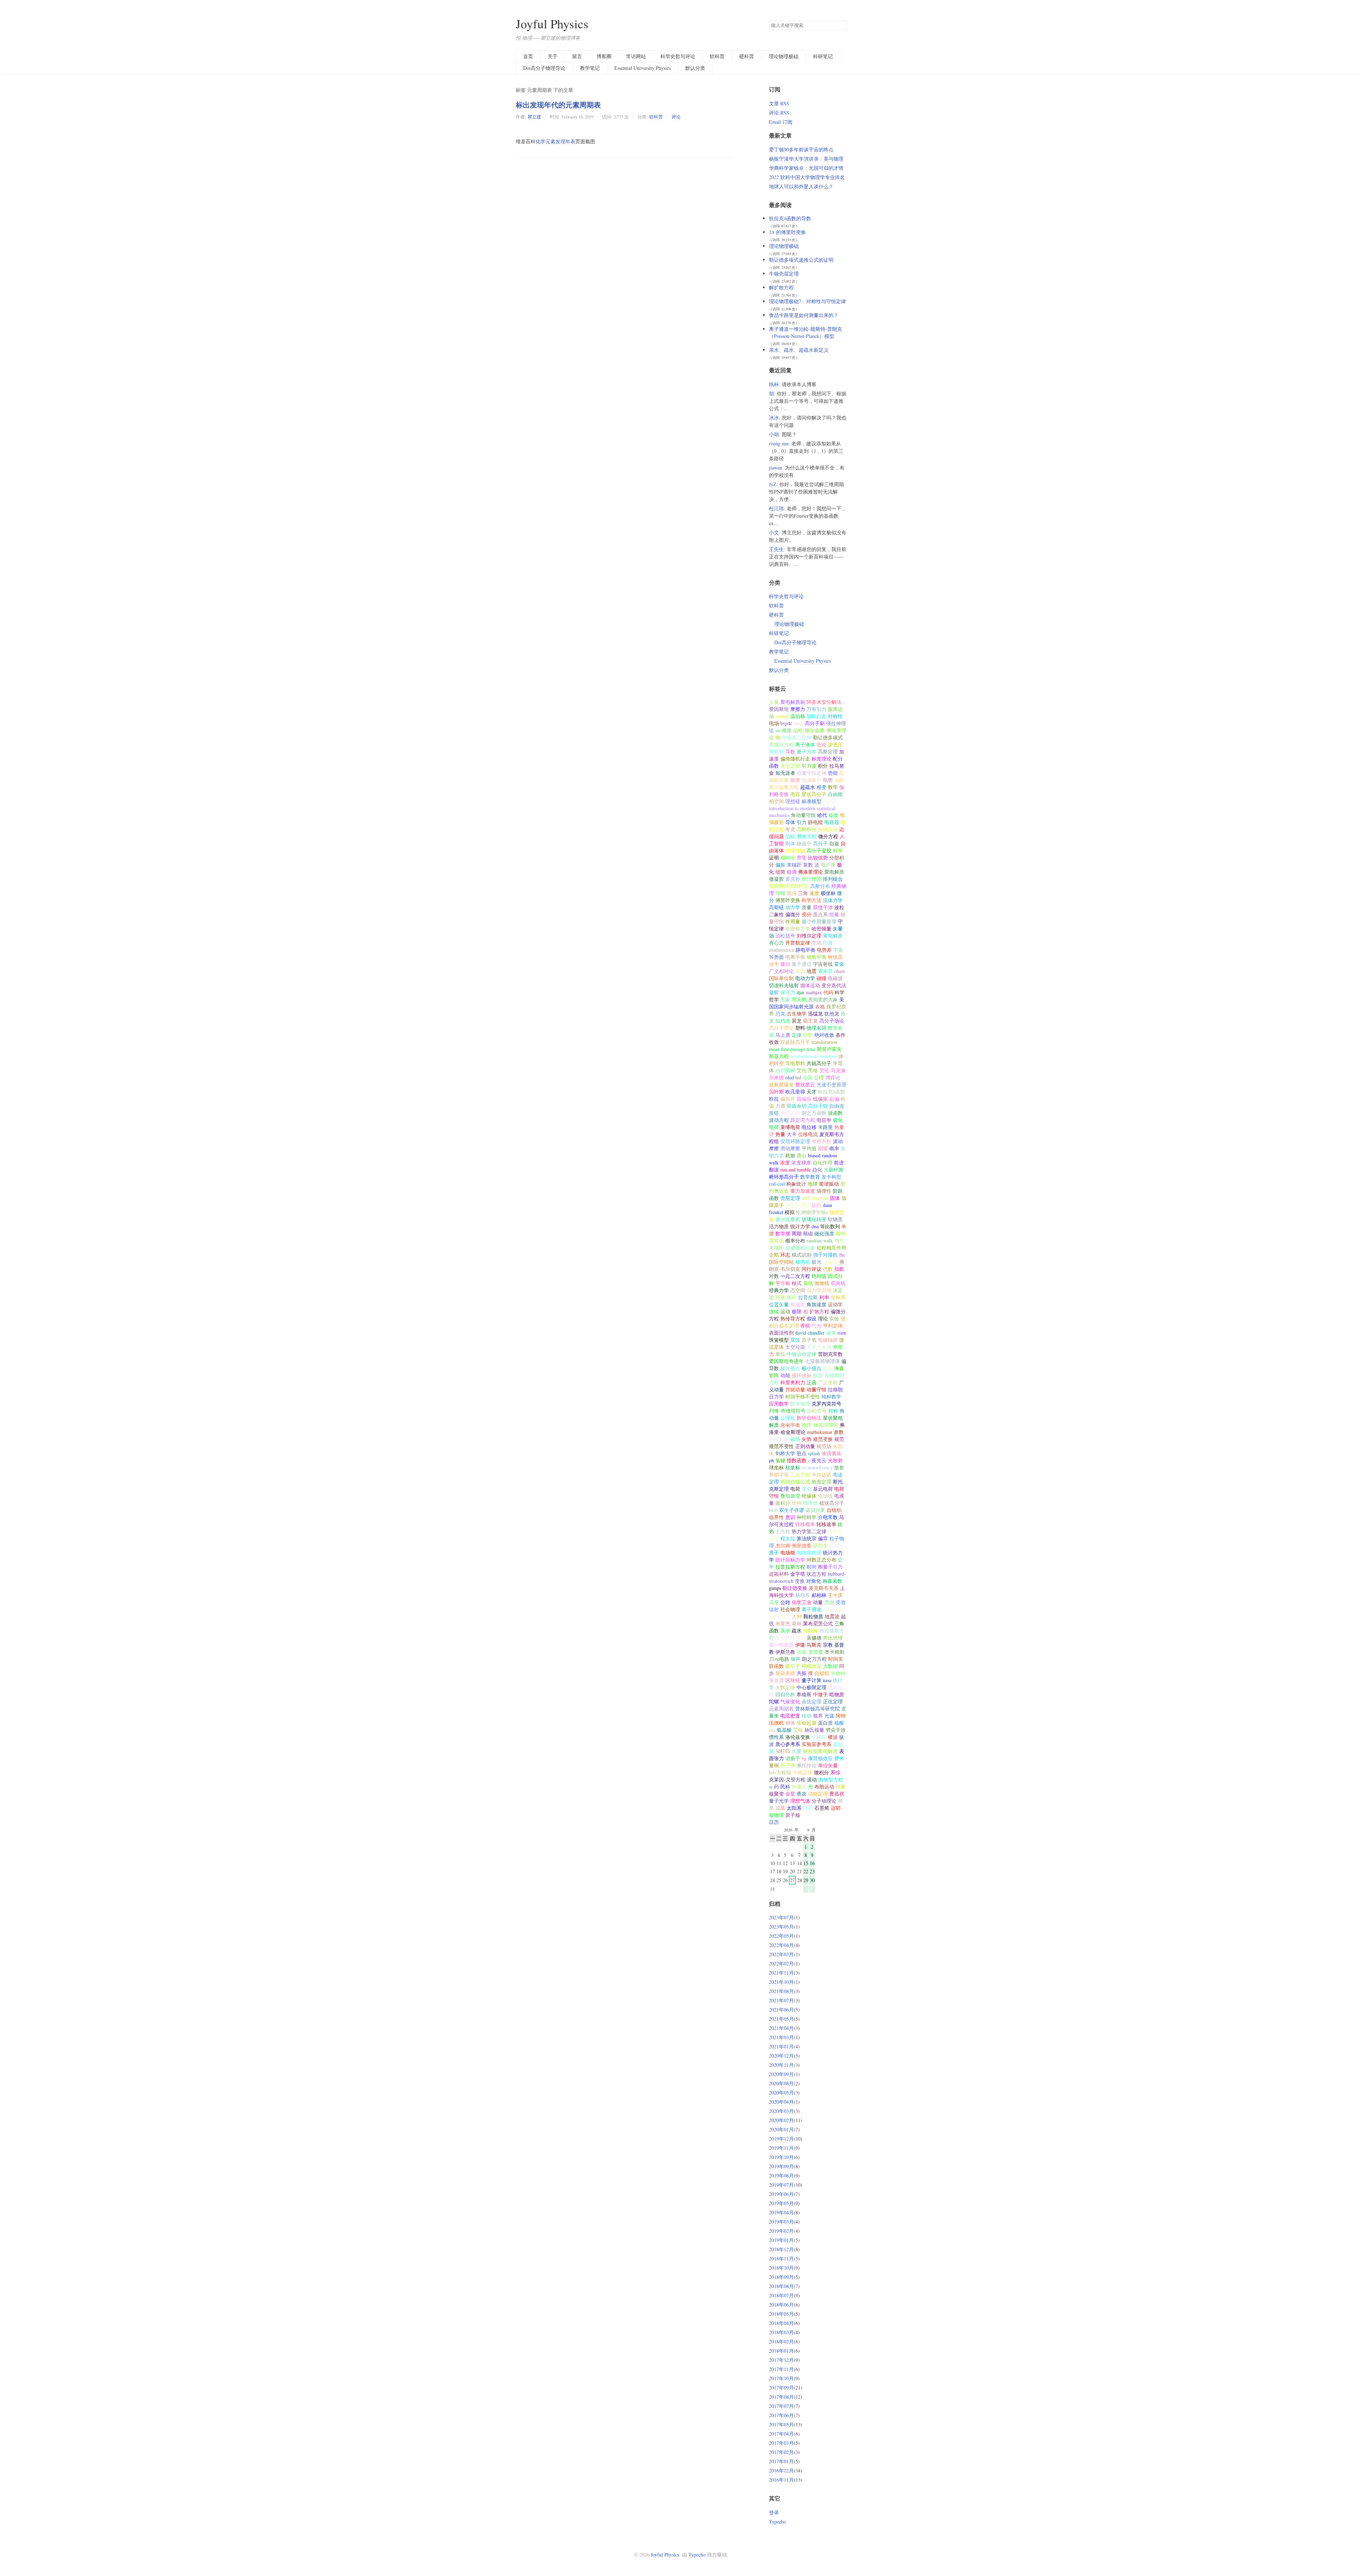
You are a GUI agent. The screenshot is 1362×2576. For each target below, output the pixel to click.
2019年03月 (781, 2222)
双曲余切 (797, 1106)
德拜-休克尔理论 (820, 1425)
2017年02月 (781, 2452)
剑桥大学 (785, 1453)
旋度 (834, 815)
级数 (808, 1035)
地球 (813, 1184)
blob (773, 1510)
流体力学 (833, 900)
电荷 (795, 1489)
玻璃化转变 (814, 1219)
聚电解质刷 (793, 702)
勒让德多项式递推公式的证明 (801, 260)
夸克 (790, 829)
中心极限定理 (812, 1687)
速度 (814, 893)
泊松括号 (785, 936)
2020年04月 (781, 2102)
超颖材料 (779, 1574)
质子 (774, 1553)
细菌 (780, 872)
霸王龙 (810, 1021)
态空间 (798, 1290)
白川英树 (785, 1070)
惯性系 (776, 1737)
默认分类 (695, 68)
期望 (823, 1148)
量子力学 (807, 752)
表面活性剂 (781, 1333)
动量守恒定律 (812, 773)
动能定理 (818, 1794)
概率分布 (795, 1240)
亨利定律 (833, 1326)
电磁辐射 (828, 1340)
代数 (828, 1269)
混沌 (792, 893)
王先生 (776, 549)
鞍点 (828, 1368)
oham (840, 971)
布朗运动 (824, 1787)
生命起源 (807, 1723)
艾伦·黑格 (807, 1070)
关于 (553, 56)
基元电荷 (823, 1489)
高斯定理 (828, 752)
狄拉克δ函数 (832, 1092)
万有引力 (816, 709)
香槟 (805, 1326)
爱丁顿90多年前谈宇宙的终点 (801, 149)
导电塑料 (795, 1063)
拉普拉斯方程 (790, 1567)
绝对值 (819, 1276)
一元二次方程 (795, 1276)
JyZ (773, 484)
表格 (820, 1006)
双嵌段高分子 (795, 1042)
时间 (812, 1567)
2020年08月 (781, 2083)
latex (799, 723)
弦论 (821, 744)
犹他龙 (832, 1014)
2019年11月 (781, 2148)
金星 (790, 1794)
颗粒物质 (813, 1616)
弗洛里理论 (810, 872)
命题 (808, 1077)
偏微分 (793, 914)
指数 (839, 1269)
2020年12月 (781, 2056)
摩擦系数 (821, 1141)
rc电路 (782, 1659)
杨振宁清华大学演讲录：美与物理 (806, 159)
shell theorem (815, 1198)
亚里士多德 (819, 1347)
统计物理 (812, 879)
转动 (807, 1716)
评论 (676, 117)
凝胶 (774, 992)
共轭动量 (795, 1389)
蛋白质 (825, 1723)
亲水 (785, 1631)
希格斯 (804, 1694)
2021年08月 (781, 1991)
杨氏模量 (814, 1730)
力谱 (780, 1106)
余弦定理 (812, 1701)
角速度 (798, 1304)
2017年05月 (781, 2424)
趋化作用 (823, 1162)
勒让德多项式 (828, 737)
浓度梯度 (801, 1162)
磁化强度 (824, 1233)
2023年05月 (781, 1927)
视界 (818, 1716)
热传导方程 (793, 1318)
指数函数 (797, 1460)
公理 (819, 1077)
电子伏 (810, 1503)
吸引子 (793, 1666)
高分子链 (818, 1106)
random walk (820, 1240)
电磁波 (835, 978)
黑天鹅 (799, 999)
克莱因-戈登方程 (787, 1779)
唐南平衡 (790, 1425)
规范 (839, 1439)
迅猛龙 (815, 1014)
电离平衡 (795, 957)
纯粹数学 (831, 1397)
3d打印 (783, 1751)
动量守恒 (816, 1389)
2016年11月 (781, 2480)
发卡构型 (831, 1177)
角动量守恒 (803, 815)
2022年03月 (781, 1954)
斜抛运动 (828, 829)
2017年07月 (781, 2406)
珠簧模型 (779, 1340)
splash (814, 1453)
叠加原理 (790, 1496)
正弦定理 (833, 1701)
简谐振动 (829, 1184)
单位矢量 (828, 1765)
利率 (824, 1297)
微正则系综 (798, 1205)
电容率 (824, 1120)
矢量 (774, 702)
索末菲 (825, 971)
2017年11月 (781, 2369)
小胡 (774, 434)
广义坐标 (828, 1382)
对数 (774, 1276)
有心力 (776, 943)
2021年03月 (781, 2037)
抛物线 (822, 1283)
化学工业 (802, 1602)
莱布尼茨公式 (818, 1623)
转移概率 (805, 1524)
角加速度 (816, 1304)
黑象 (785, 999)
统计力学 (800, 1226)
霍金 (839, 964)
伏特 (797, 1503)
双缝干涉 (823, 907)
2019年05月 (781, 2203)
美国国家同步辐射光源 (807, 1003)
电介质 (828, 865)
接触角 (810, 1631)
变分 (807, 914)
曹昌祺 (837, 1794)
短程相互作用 (831, 1248)
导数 (790, 752)
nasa (827, 1680)
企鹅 (774, 1255)
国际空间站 (781, 1262)
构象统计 (796, 1184)
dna (815, 1226)
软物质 (835, 1219)
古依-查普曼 (810, 1652)
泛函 (812, 1382)
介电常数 (828, 1517)
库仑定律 (790, 766)
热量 (780, 1134)
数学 (833, 787)
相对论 (788, 858)
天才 (812, 1092)
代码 (828, 992)
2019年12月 (781, 2139)
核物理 (776, 1815)
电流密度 (790, 1716)
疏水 (797, 1631)
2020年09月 (781, 2074)
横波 (833, 1737)
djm (801, 992)
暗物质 (837, 1694)
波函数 (835, 1113)
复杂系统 (785, 1673)
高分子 (820, 843)
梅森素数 (832, 1581)
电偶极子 (812, 780)
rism (842, 1333)
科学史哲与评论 (678, 56)
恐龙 (780, 1014)
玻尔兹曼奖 (788, 1219)
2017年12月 (781, 2360)
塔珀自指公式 (795, 1482)
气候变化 (790, 1701)
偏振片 (788, 1099)
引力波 (809, 766)
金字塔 (798, 1574)
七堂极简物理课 (823, 1361)
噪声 (796, 1659)
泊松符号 (817, 1411)
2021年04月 (781, 2028)
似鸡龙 (783, 1021)
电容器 (832, 822)
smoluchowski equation (814, 1056)
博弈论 (833, 1077)
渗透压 (835, 744)
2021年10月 (781, 1982)
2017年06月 (781, 2415)
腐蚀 (795, 1340)
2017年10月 (781, 2378)
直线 (808, 1283)
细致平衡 (816, 957)
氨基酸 (784, 1730)
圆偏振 (804, 1099)
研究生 (820, 1545)
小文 (774, 532)
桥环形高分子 (784, 1177)
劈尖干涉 (836, 1730)
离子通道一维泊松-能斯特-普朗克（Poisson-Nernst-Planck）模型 (805, 332)
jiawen (776, 468)
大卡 (792, 1134)
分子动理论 (824, 1801)
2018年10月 (781, 2268)
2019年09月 (781, 2166)
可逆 (780, 1297)
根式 (797, 1283)
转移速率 (826, 1524)
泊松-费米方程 (801, 836)
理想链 (793, 801)
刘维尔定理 (809, 936)
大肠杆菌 (834, 1170)
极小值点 (812, 1368)
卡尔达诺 (821, 1475)
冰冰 (774, 418)
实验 (834, 1318)
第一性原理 (781, 1645)
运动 (785, 1311)
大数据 (830, 1666)
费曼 (802, 858)
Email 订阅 (781, 122)
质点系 (820, 914)
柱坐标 (793, 1467)
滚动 (812, 1779)
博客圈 (604, 56)
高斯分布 (820, 886)
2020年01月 (781, 2129)
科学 (838, 850)
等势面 (776, 957)
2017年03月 (781, 2443)
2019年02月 (781, 2231)
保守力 (788, 992)
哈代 (822, 815)
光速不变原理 (831, 1084)
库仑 (807, 1489)
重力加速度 (803, 1191)
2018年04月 (781, 2323)
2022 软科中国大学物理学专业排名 (807, 177)
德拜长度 (779, 1439)
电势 (828, 780)
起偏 (834, 1099)
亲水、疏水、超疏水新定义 (799, 350)
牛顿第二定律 (797, 737)
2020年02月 (781, 2120)
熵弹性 (824, 1191)
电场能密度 (809, 1553)
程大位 (788, 1538)
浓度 (785, 1162)
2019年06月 (781, 2194)
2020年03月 (781, 2111)
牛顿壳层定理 (784, 274)
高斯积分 (807, 829)
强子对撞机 (825, 1255)
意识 (790, 1517)
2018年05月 (781, 2314)
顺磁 (808, 1233)
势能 (833, 773)
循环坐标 (802, 1375)
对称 (833, 1411)
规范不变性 (781, 1446)
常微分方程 (781, 744)
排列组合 (833, 879)
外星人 (799, 1787)
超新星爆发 (781, 1084)
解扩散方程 (781, 287)
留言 (577, 56)
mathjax (814, 992)
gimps (775, 1588)
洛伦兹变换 (798, 1737)
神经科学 (807, 1517)
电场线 (825, 1496)
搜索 (841, 26)
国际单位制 (781, 978)
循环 (792, 1297)
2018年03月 (781, 2332)
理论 (823, 1318)
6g (804, 1758)
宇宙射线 (823, 964)
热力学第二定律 (809, 1531)
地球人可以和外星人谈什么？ (801, 186)
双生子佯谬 (792, 1510)
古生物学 (797, 1014)
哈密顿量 (821, 928)
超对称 (837, 1545)
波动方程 (779, 1120)
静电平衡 (805, 950)
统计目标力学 (790, 1560)
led (798, 1077)
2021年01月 (781, 2046)
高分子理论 (781, 1028)
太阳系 (794, 1808)
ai (771, 1787)
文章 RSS (779, 103)
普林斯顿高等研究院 (818, 1709)
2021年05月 (781, 2019)
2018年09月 (781, 2277)
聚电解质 (833, 936)
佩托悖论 (807, 1765)
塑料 (800, 1028)
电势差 (824, 950)
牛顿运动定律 (802, 1354)
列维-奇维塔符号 (787, 1411)
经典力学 (779, 1290)
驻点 (802, 1453)
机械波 (819, 1737)
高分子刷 (815, 723)
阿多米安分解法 (824, 702)
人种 (797, 1616)
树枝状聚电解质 (820, 1751)
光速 (829, 1716)
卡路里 (825, 1127)
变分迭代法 (834, 985)
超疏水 (808, 787)
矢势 (807, 1439)
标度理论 (821, 759)
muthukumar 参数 (825, 1432)
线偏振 (820, 1099)
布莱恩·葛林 (788, 1623)
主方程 (783, 1531)
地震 (812, 971)
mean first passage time (792, 1049)
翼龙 (797, 1021)
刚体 (790, 843)
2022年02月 (781, 1963)
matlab (782, 716)
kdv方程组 (780, 1772)
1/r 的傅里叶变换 (787, 232)
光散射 (835, 1460)
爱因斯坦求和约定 (789, 886)
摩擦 (838, 1347)
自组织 (822, 1673)
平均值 (809, 1148)
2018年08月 (781, 2286)
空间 (816, 943)
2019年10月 (781, 2157)
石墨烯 (822, 1808)
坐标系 (838, 1297)
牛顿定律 (803, 1772)
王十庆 (835, 1595)
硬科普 (747, 56)
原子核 (793, 1815)
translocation (824, 1042)
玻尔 (785, 964)
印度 (828, 943)
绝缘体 (809, 1496)
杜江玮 (776, 508)
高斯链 (776, 907)
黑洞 (829, 1602)
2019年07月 (781, 2185)
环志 (785, 1255)
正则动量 (805, 1446)
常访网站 (636, 56)
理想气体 (800, 1801)
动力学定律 (819, 1290)
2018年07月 (781, 2295)
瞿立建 (534, 117)
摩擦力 (798, 709)
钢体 (790, 1723)
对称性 (835, 716)
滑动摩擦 (790, 1148)
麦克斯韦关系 (824, 1588)
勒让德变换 (795, 1588)
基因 (800, 971)
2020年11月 (781, 2065)
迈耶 (836, 1808)
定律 (797, 1035)
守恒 (780, 893)
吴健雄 (814, 1638)
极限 (797, 1311)
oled (790, 1077)
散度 (795, 780)
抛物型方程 (831, 1779)
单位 (780, 1354)
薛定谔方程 (803, 1120)
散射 (839, 1467)
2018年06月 (781, 2305)
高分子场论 (832, 1021)
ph (771, 1460)
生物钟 (838, 1673)
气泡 (816, 1326)
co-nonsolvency (817, 1467)
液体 (831, 1333)
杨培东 (803, 1595)
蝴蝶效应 (812, 1666)
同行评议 (812, 1269)
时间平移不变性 (803, 1397)
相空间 (776, 801)
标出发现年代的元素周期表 (558, 105)
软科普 (717, 56)
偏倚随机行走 (795, 759)
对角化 (814, 1581)
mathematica (782, 950)
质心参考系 (788, 1744)
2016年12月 (781, 2471)
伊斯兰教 (785, 1652)
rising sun (779, 443)
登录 (774, 2512)
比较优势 (818, 858)
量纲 (774, 1765)
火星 (797, 1751)
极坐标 (828, 893)
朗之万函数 (814, 1113)
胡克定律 (790, 1113)
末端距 (794, 865)
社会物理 (790, 1609)
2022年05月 (781, 1936)
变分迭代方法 (790, 1638)
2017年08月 (781, 2397)
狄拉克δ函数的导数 (790, 218)
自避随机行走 (800, 1248)
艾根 (798, 1730)
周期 (797, 1233)
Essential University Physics (643, 68)
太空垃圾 (795, 1347)
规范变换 (823, 1439)
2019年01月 (781, 2240)
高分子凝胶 (819, 850)
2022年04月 (781, 1945)
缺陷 (816, 1205)
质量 (807, 907)
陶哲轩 (776, 752)
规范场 (824, 1446)
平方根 (783, 1283)
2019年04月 (781, 2212)
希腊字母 (779, 1475)
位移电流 (808, 1134)
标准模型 (812, 801)
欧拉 (774, 1099)
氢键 (780, 1460)
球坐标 (776, 1467)
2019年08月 (781, 2176)
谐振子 (793, 1758)
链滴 (792, 872)
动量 (818, 1602)
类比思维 (833, 1638)
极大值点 (790, 1368)
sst (778, 730)
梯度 (787, 730)
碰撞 (821, 978)
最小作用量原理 (819, 921)
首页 (528, 56)
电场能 (788, 1553)
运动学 (835, 1304)
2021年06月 (781, 2010)
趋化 (817, 1170)
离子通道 (812, 1609)
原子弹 (788, 1765)
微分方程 (828, 836)
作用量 (793, 921)
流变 (774, 1602)
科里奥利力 (793, 1382)
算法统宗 (807, 1538)
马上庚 (783, 1035)
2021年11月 (781, 1973)
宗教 (828, 1645)
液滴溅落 (831, 1453)
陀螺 (774, 1701)
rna (772, 1730)
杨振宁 (804, 843)
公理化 (788, 1418)
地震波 (832, 1616)
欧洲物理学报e (812, 1212)
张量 (841, 1787)
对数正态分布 (821, 1560)
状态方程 (816, 1574)
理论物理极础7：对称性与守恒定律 (807, 301)
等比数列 (830, 1226)
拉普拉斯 (808, 1297)
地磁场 (830, 1262)
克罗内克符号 (826, 1404)
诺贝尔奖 (815, 1510)
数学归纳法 (809, 1418)
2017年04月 (781, 2434)
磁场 (795, 1439)
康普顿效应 (820, 1758)
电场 (774, 723)
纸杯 (774, 384)
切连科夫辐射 (784, 985)
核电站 (803, 1262)
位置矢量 (779, 1304)
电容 (795, 794)
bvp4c (786, 723)
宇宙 (838, 950)
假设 (812, 1318)
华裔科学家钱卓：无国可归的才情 (806, 168)
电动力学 (805, 978)
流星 (780, 1808)
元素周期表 (781, 1709)
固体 (835, 1198)
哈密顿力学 (798, 928)
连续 (774, 1311)
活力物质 (779, 1226)
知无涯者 (785, 773)
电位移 (809, 1127)
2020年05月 (781, 2093)
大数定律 (785, 1687)
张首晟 (776, 1680)
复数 (808, 865)
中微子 (820, 1694)
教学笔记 (590, 68)
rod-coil (777, 1184)
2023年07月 (781, 1917)
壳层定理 (790, 1198)
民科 (785, 1787)
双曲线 (838, 1283)
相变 (821, 787)
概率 (834, 1148)
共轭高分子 (819, 1063)
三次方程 (800, 1475)
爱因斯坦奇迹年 (786, 1361)
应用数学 (779, 1404)
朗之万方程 (814, 1659)
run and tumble (796, 1170)
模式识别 (802, 1255)
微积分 (821, 1772)
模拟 (790, 1212)
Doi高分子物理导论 (544, 68)
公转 (785, 1602)
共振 (802, 1673)
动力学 (793, 907)
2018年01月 (781, 2351)
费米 (839, 1758)
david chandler (810, 1333)
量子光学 (779, 1801)
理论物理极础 (784, 56)
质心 (802, 1155)
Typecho (777, 2522)
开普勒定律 (798, 943)
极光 (816, 1262)
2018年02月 (781, 2341)
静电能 (815, 822)
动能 (785, 1375)
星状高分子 (814, 794)
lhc (842, 1255)
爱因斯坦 (779, 709)
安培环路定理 (795, 1141)
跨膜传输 (795, 850)
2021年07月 (781, 2000)
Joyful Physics (552, 24)
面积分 (783, 1503)
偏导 (823, 1538)
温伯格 (798, 716)
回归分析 (785, 1694)
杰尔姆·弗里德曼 (793, 1545)
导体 (790, 822)
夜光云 (819, 1460)
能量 (834, 914)
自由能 (835, 794)
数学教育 (810, 1177)
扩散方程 (819, 1311)
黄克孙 (793, 879)
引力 (802, 822)
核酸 (839, 1723)
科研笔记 (823, 56)
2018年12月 (781, 2249)
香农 (802, 1794)
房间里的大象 (823, 999)
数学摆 (783, 1233)
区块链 (793, 1680)
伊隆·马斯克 (808, 1645)
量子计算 (812, 1680)
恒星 (808, 1808)
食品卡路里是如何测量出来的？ (804, 315)
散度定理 (821, 1482)
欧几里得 (795, 1092)
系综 (835, 1772)
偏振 (780, 865)
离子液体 (805, 744)
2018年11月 (781, 2258)
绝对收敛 (824, 1035)
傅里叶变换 (788, 900)
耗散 (790, 1155)
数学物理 (800, 1404)
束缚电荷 (790, 1127)
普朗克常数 (830, 1354)
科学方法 (812, 900)
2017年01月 (781, 2461)
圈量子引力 (830, 1567)
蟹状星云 (805, 1084)
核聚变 (776, 1794)
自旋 (834, 843)
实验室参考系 (816, 1744)
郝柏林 (819, 1595)
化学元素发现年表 (555, 141)
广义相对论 (781, 971)
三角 (803, 893)
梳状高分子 (832, 1503)
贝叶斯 (776, 1092)
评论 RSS (779, 113)
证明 (774, 858)
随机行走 (816, 716)
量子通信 (802, 964)
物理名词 (816, 1028)
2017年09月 (781, 2388)
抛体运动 (810, 985)
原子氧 (809, 1340)
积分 (823, 766)
